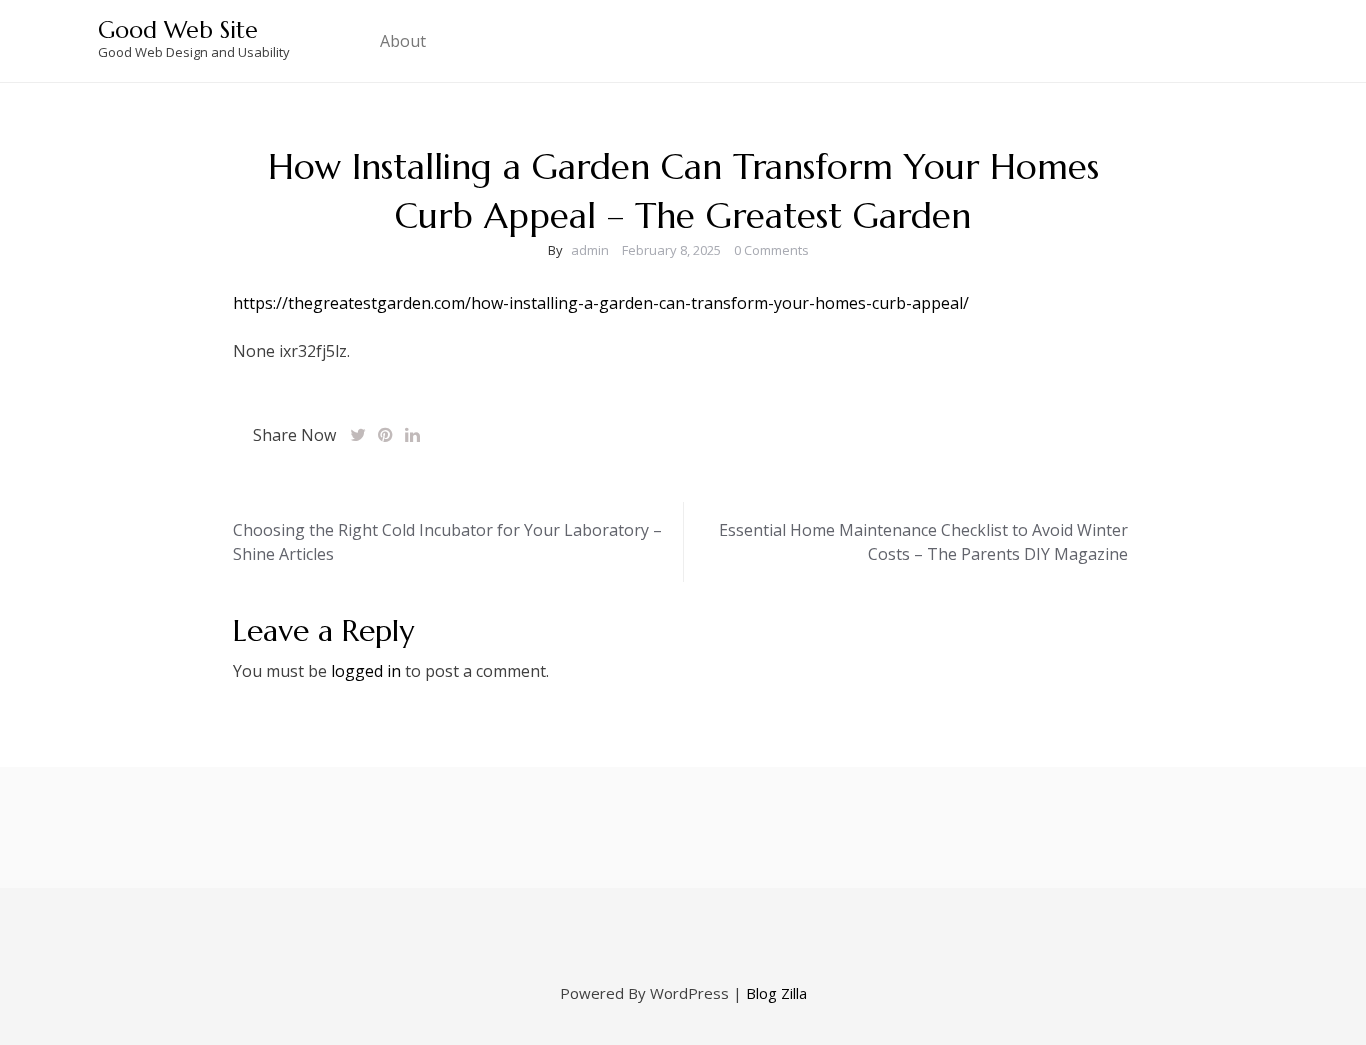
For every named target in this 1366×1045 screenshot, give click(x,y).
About (403, 41)
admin (590, 250)
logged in (366, 671)
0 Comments (771, 250)
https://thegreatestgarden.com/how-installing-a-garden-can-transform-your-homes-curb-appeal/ (601, 303)
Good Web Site (178, 30)
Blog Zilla (776, 993)
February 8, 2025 (671, 250)
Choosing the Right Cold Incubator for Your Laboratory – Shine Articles (447, 542)
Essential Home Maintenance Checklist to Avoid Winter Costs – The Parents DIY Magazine (923, 542)
